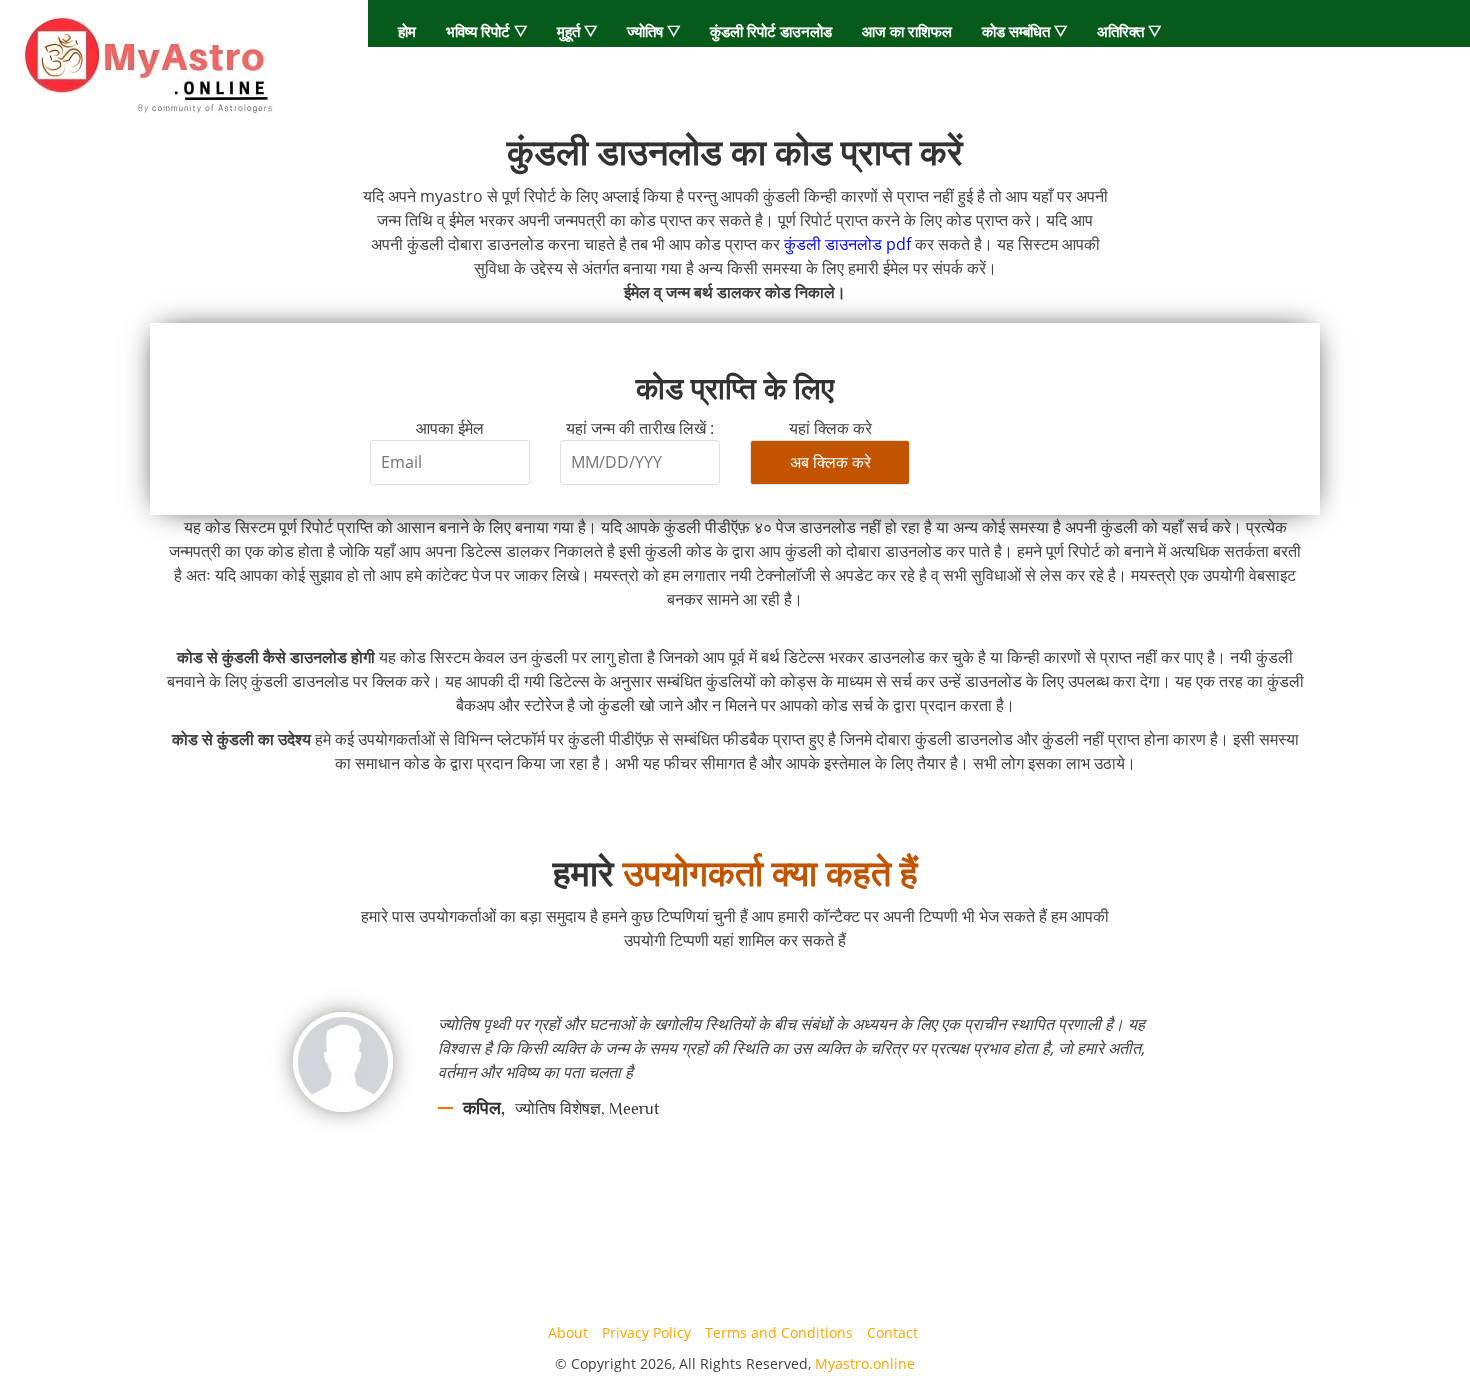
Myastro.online (865, 1363)
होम (407, 31)
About (568, 1332)
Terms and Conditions (779, 1332)
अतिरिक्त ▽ (1129, 31)
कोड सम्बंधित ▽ (1024, 31)
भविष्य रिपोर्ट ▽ (486, 31)
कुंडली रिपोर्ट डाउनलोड (771, 31)
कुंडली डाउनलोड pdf (847, 244)
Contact (892, 1332)
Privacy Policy (646, 1332)
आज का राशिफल (907, 31)
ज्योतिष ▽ (653, 31)
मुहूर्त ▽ (577, 31)
